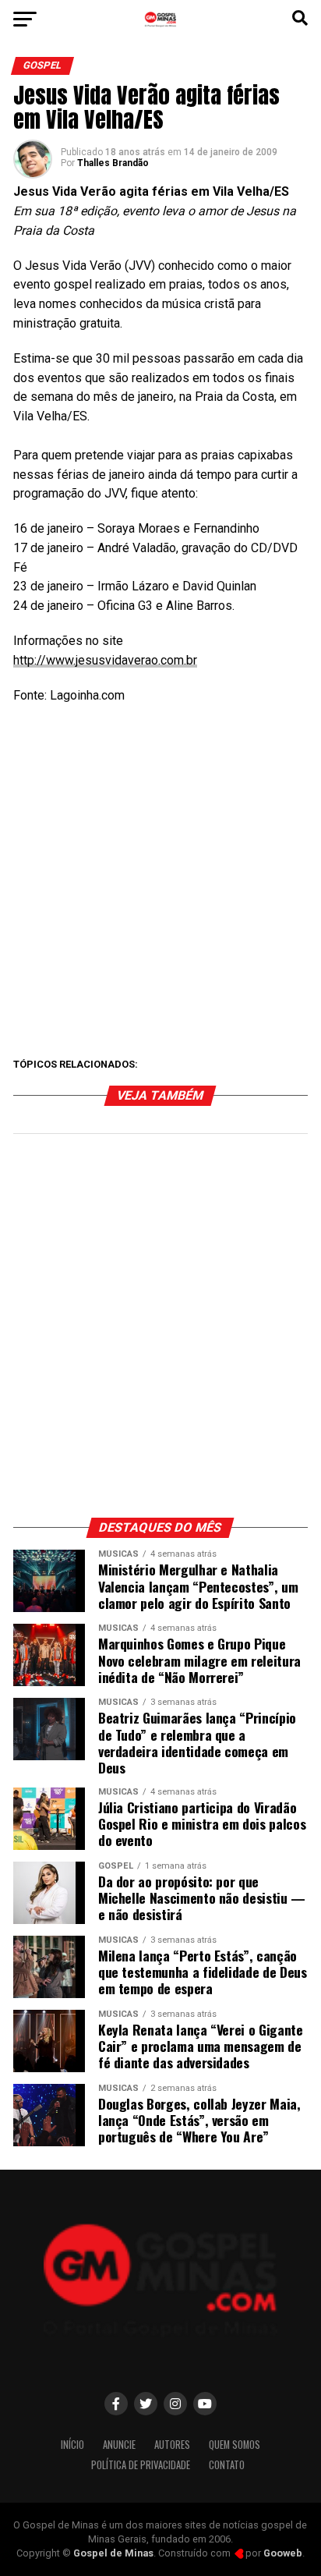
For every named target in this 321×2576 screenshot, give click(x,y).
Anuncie (119, 2445)
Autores (172, 2445)
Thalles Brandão (113, 163)
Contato (227, 2465)
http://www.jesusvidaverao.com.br (105, 660)
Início (72, 2445)
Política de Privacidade (141, 2465)
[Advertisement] (160, 881)
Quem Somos (235, 2445)
